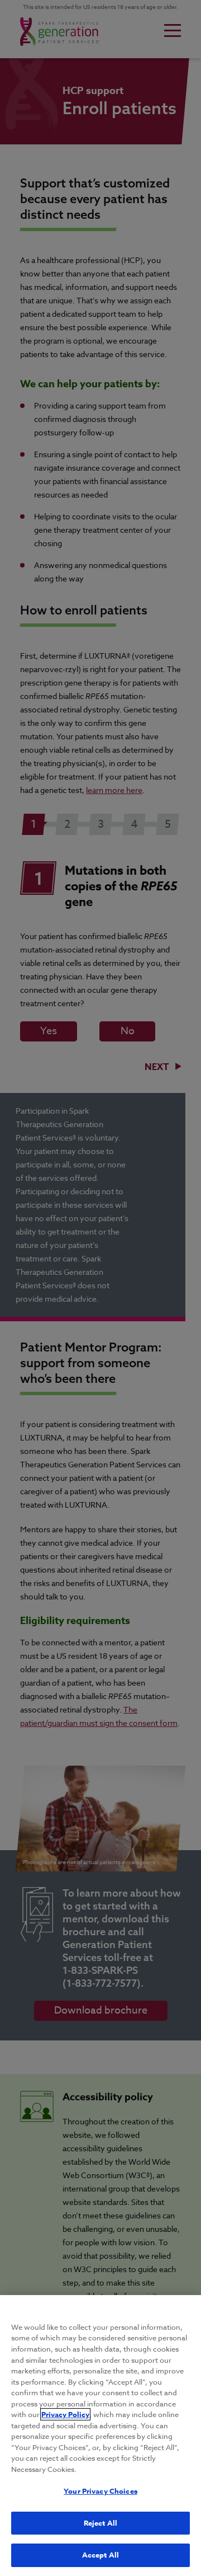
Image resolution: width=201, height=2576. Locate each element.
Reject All (100, 2523)
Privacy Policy (65, 2414)
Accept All (100, 2555)
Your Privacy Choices (100, 2491)
